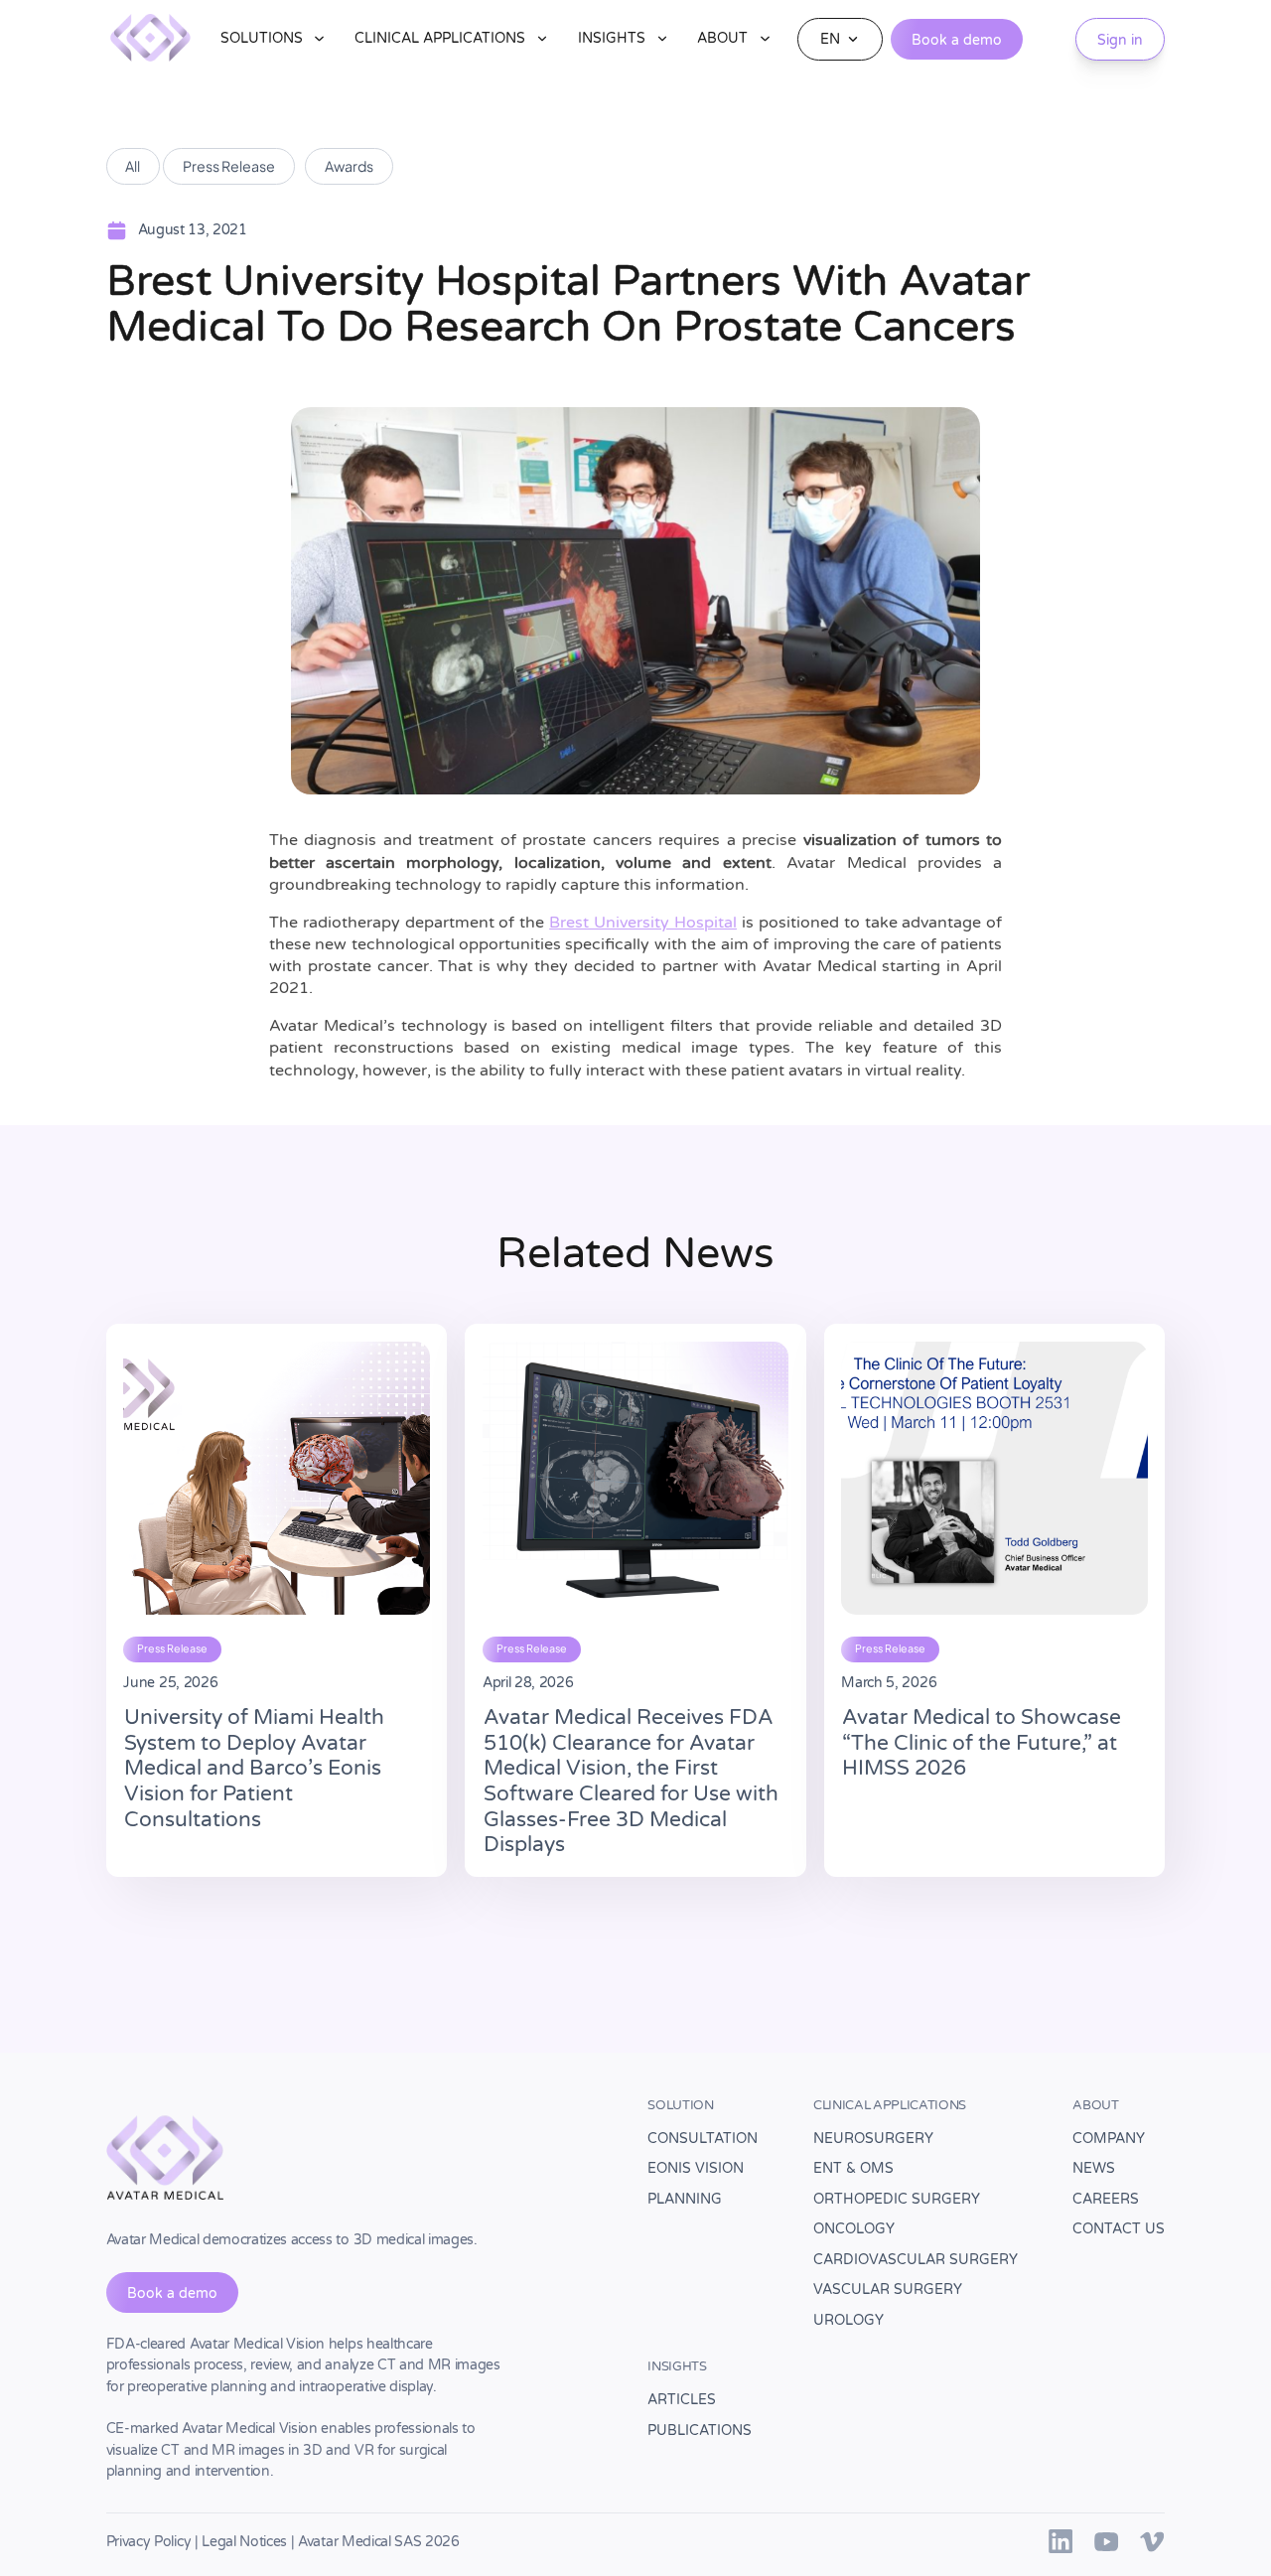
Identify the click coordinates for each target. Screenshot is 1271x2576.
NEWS (1094, 2168)
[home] (150, 39)
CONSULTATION (703, 2139)
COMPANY (1109, 2139)
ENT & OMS (853, 2168)
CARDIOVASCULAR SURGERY (916, 2260)
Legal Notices (244, 2542)
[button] (274, 39)
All (133, 166)
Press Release (229, 166)
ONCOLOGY (854, 2229)
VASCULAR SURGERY (888, 2290)
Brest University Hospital (643, 923)
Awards (349, 166)
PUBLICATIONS (700, 2431)
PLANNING (685, 2199)
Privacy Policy (149, 2542)
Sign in (1120, 40)
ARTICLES (682, 2400)
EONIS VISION (696, 2168)
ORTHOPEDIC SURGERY (897, 2199)
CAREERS (1106, 2199)
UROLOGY (848, 2320)
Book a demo (957, 40)
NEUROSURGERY (873, 2139)
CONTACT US (1119, 2229)
